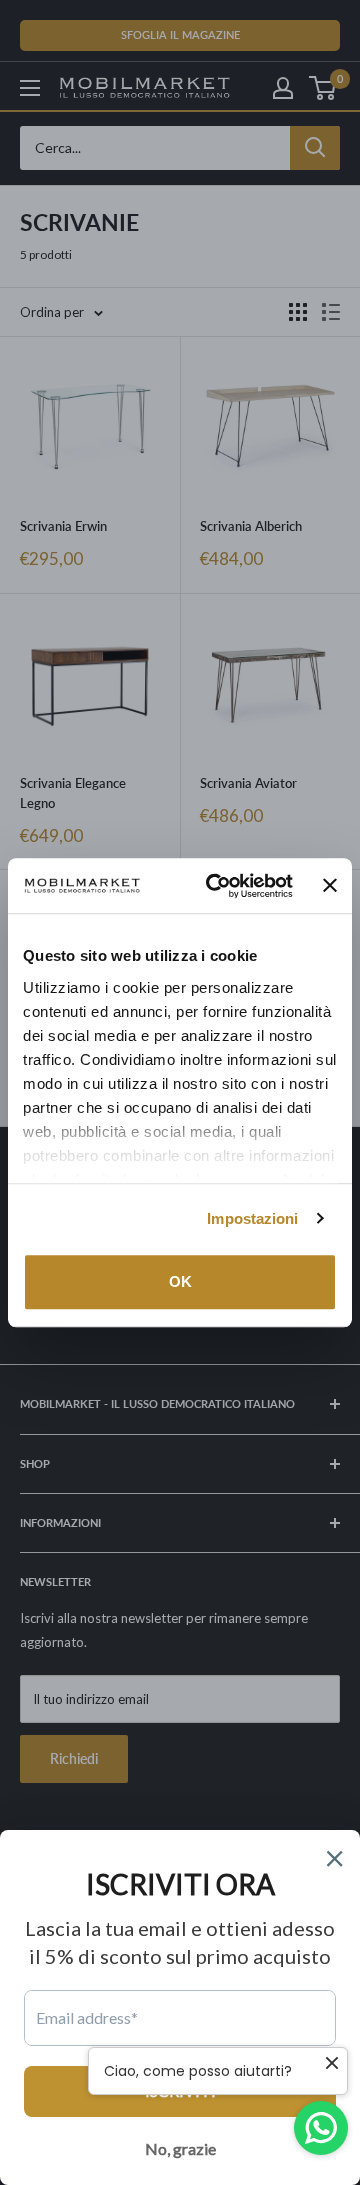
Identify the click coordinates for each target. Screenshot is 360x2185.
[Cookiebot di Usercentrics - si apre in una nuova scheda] (217, 886)
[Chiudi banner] (330, 886)
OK (180, 1281)
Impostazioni (252, 1218)
